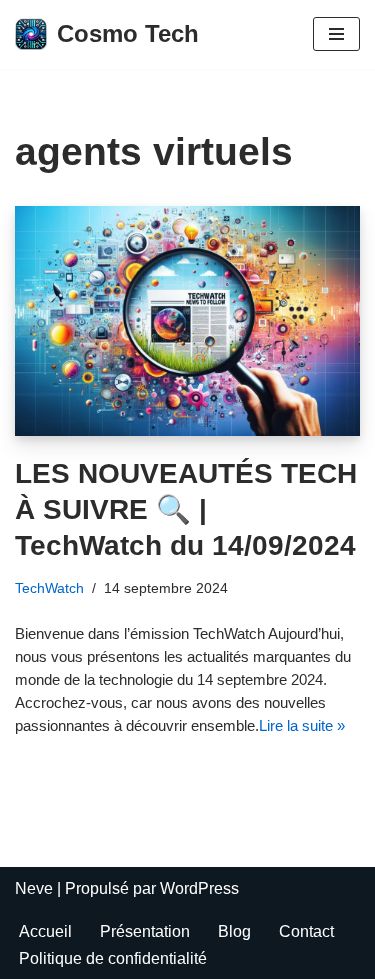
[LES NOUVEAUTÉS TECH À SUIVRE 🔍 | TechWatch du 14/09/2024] (187, 321)
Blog (234, 931)
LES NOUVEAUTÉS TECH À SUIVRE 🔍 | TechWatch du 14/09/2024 (186, 510)
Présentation (145, 931)
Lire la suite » (302, 725)
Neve (34, 888)
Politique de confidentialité (113, 958)
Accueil (45, 931)
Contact (306, 931)
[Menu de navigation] (336, 34)
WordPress (199, 888)
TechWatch (49, 588)
